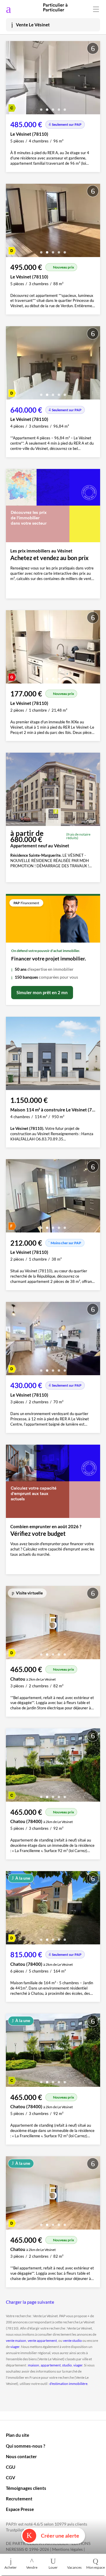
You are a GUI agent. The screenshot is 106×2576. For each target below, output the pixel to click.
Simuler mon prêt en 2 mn (42, 992)
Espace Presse (20, 2509)
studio (67, 2365)
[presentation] (12, 79)
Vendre (32, 2567)
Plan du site (18, 2435)
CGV (11, 2478)
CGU (11, 2467)
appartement (51, 2365)
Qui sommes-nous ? (25, 2446)
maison (34, 2365)
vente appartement (42, 2340)
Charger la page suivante (30, 2302)
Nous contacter (21, 2456)
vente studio (72, 2340)
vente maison (16, 2340)
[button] (41, 107)
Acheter (11, 2567)
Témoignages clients (26, 2488)
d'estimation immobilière (68, 2384)
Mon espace (96, 2567)
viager (15, 2347)
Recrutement (19, 2499)
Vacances (74, 2567)
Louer (53, 2567)
